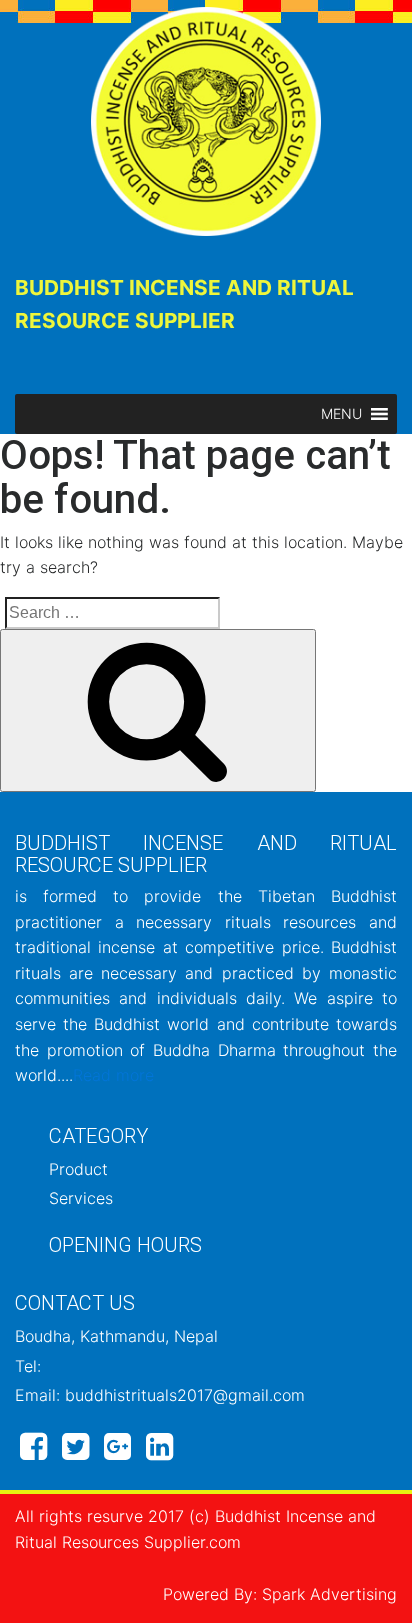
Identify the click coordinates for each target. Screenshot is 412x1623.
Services (81, 1198)
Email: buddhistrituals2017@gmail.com (160, 1395)
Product (78, 1169)
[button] (341, 414)
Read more (113, 1075)
